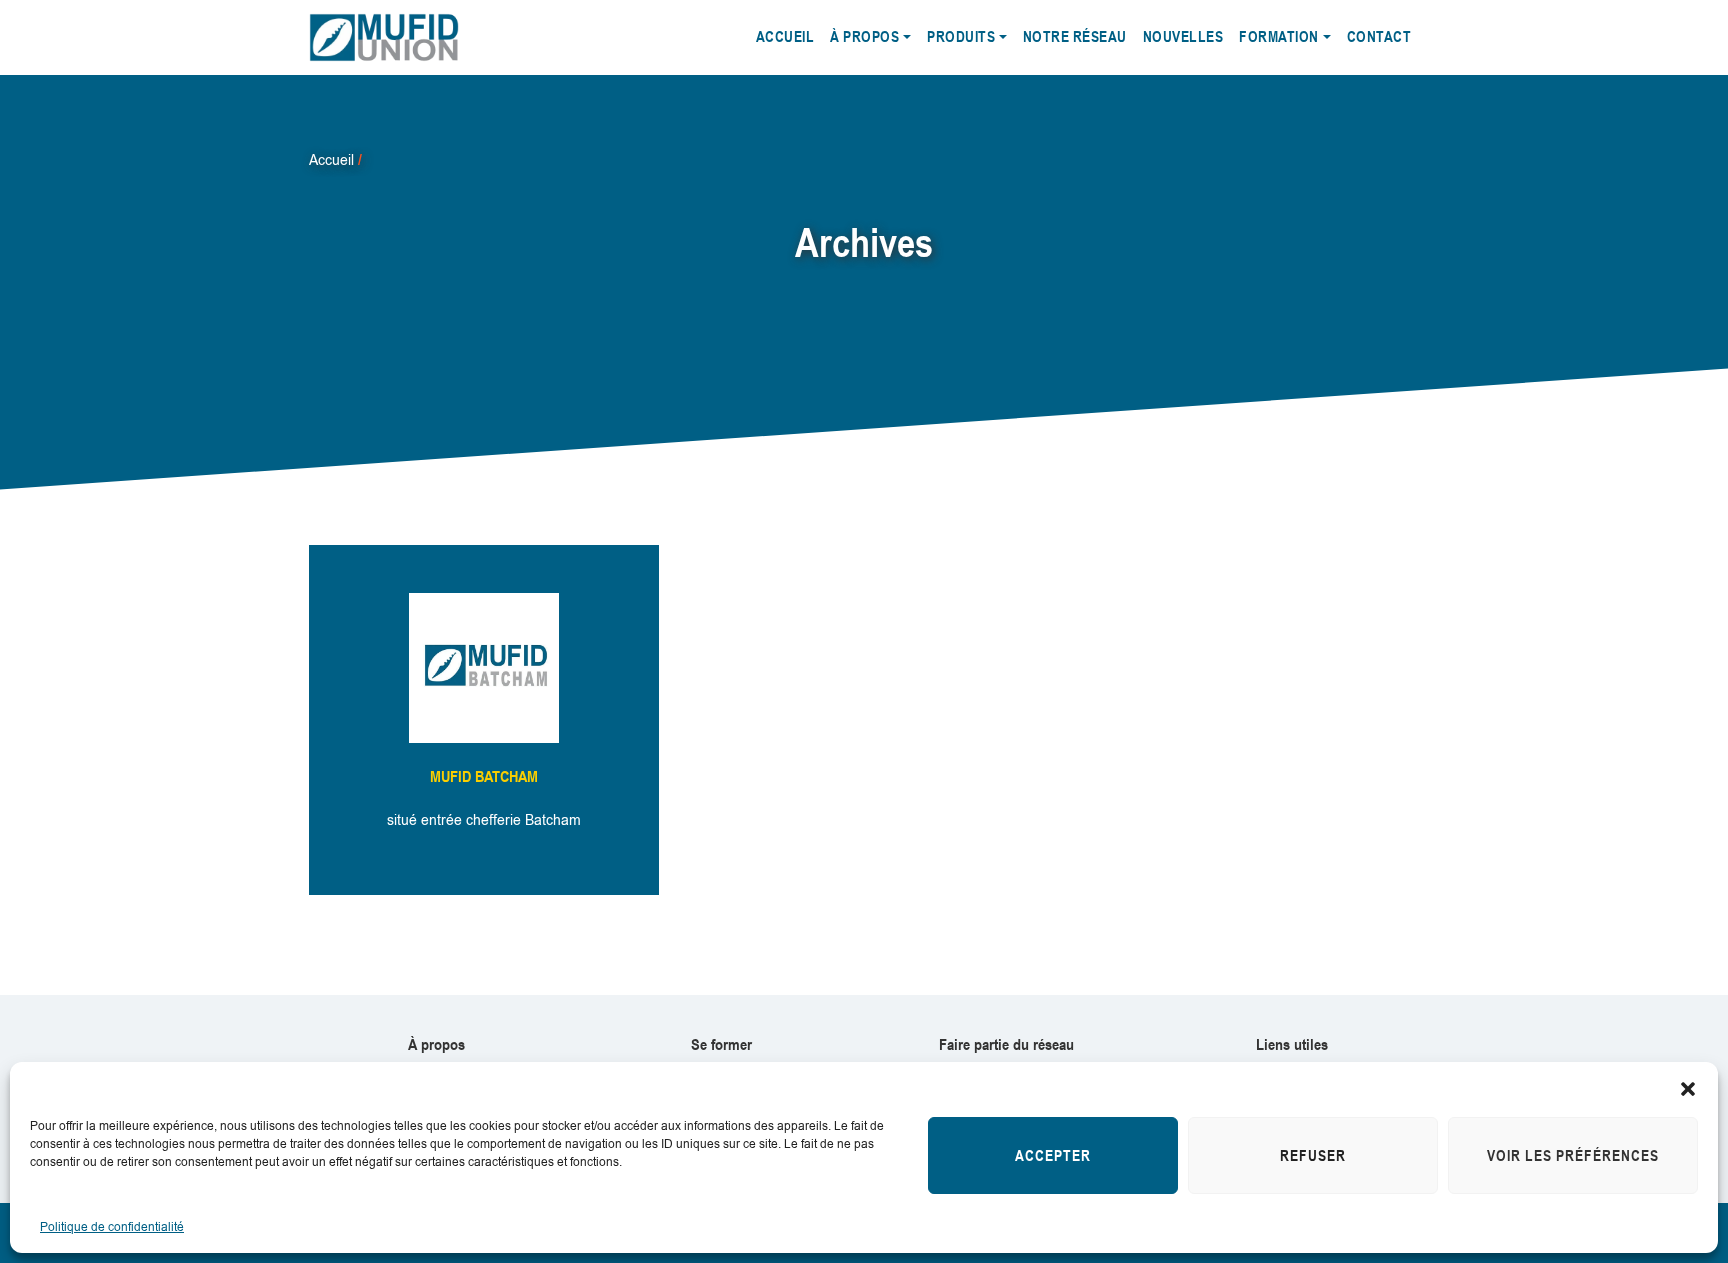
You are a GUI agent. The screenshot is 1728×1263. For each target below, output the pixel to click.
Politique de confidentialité (112, 1227)
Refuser (1313, 1155)
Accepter (1053, 1155)
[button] (1688, 1087)
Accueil (331, 160)
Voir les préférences (1573, 1155)
